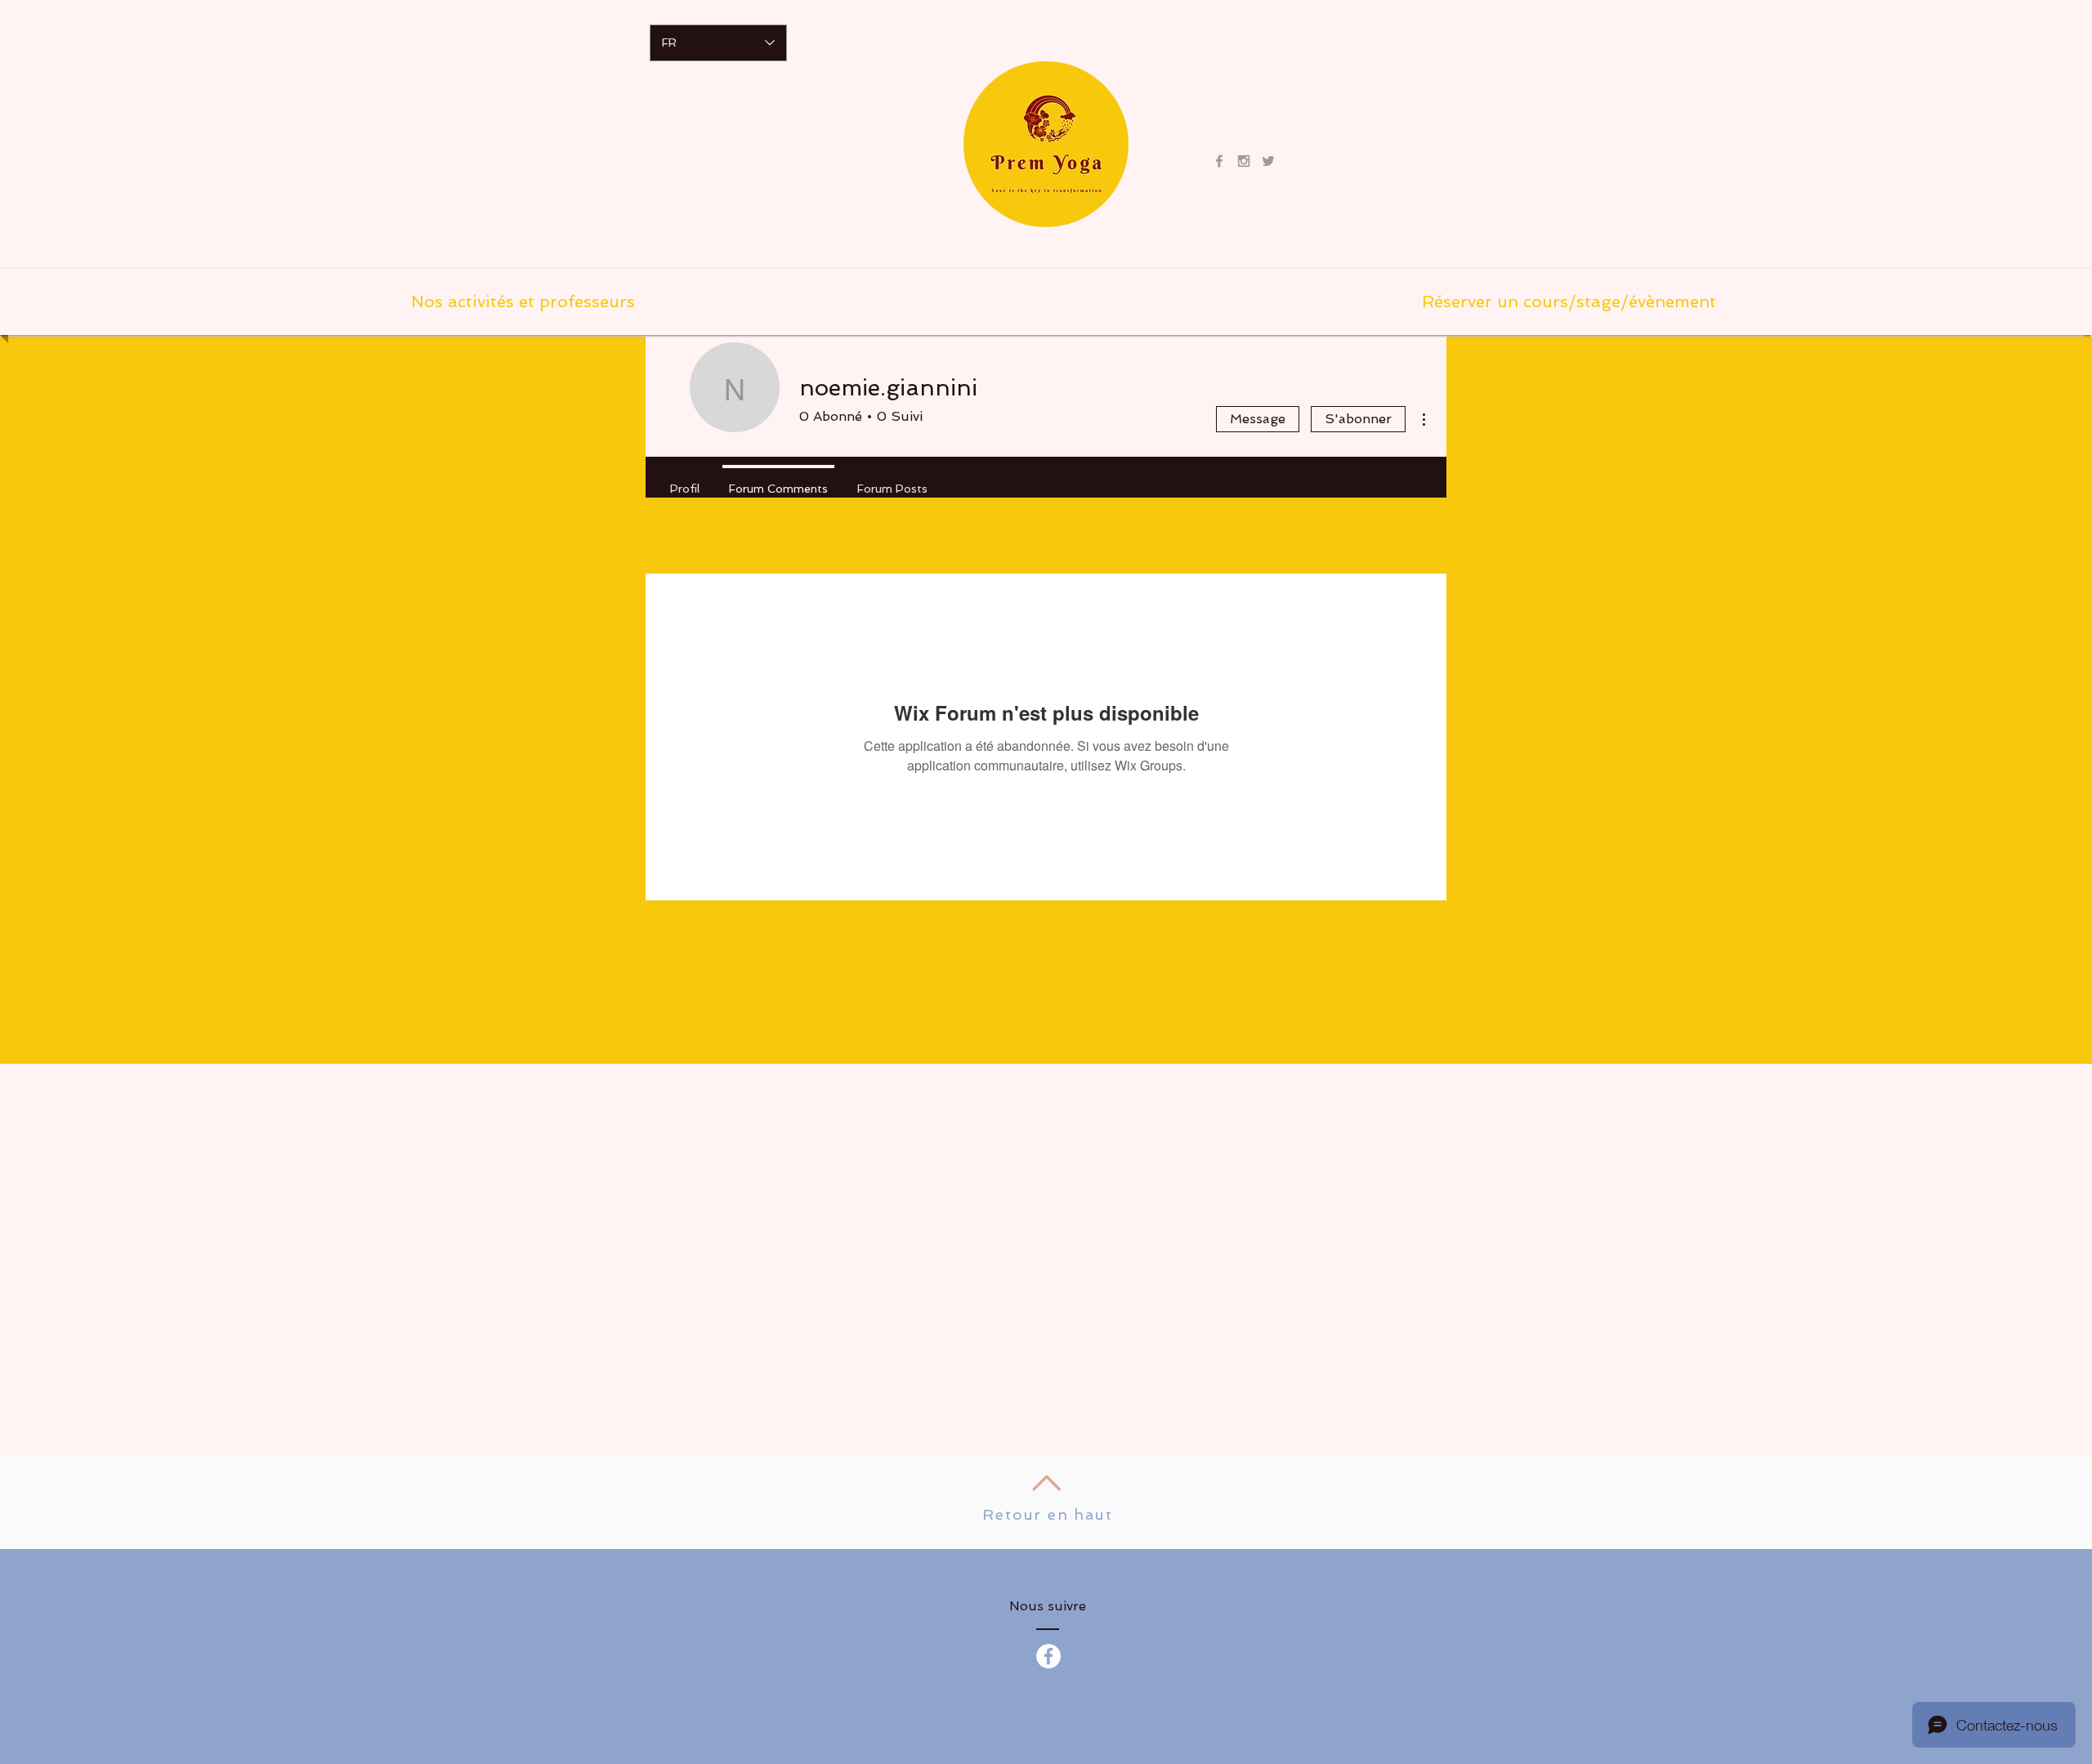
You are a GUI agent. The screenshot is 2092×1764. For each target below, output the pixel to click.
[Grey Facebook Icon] (1219, 161)
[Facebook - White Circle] (1048, 1656)
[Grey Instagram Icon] (1244, 161)
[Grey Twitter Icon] (1268, 161)
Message (1258, 419)
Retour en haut (1047, 1514)
